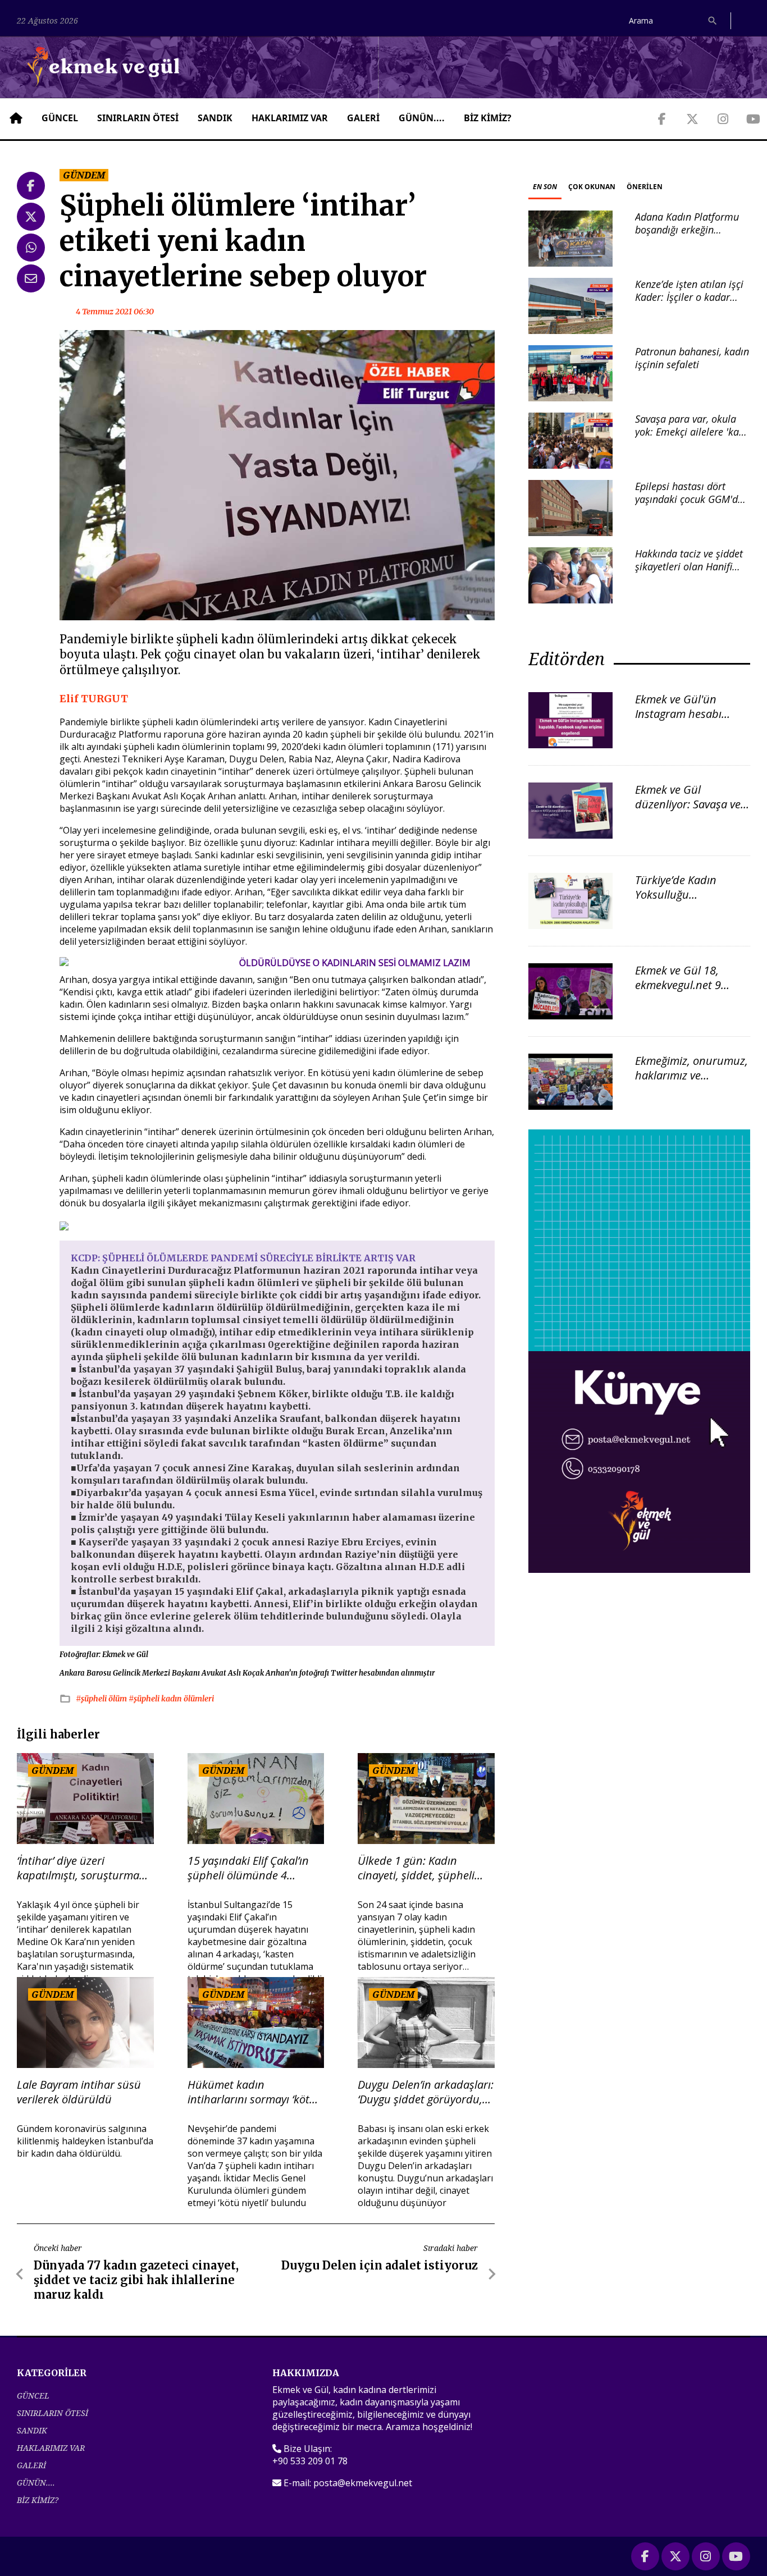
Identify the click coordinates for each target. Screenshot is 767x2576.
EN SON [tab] (545, 187)
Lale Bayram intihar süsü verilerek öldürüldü (79, 2092)
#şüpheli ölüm (102, 1699)
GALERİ (363, 118)
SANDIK (215, 118)
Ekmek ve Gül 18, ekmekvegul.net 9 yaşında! (678, 985)
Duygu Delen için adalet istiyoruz (380, 2265)
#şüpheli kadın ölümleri (171, 1699)
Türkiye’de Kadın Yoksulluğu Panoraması (676, 894)
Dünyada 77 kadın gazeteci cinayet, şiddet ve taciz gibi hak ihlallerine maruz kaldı (136, 2280)
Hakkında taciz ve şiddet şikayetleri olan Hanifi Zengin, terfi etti (689, 567)
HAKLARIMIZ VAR (290, 118)
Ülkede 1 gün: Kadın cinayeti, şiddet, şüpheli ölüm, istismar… (416, 1868)
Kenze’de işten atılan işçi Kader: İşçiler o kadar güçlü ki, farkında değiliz (689, 297)
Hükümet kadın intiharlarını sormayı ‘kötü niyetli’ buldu (252, 2092)
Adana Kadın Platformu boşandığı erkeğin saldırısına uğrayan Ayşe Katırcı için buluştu (689, 236)
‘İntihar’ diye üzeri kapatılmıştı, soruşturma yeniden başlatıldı (78, 1868)
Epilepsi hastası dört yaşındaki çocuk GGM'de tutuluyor (689, 499)
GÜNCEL (60, 118)
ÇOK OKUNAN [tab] (592, 187)
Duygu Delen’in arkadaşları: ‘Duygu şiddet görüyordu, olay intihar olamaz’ (426, 2092)
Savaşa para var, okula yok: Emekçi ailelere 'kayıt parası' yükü (692, 432)
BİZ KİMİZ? (488, 118)
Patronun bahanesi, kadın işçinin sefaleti (692, 358)
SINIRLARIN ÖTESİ (138, 118)
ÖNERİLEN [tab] (645, 187)
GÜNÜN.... (422, 118)
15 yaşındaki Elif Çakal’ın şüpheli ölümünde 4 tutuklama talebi (248, 1868)
